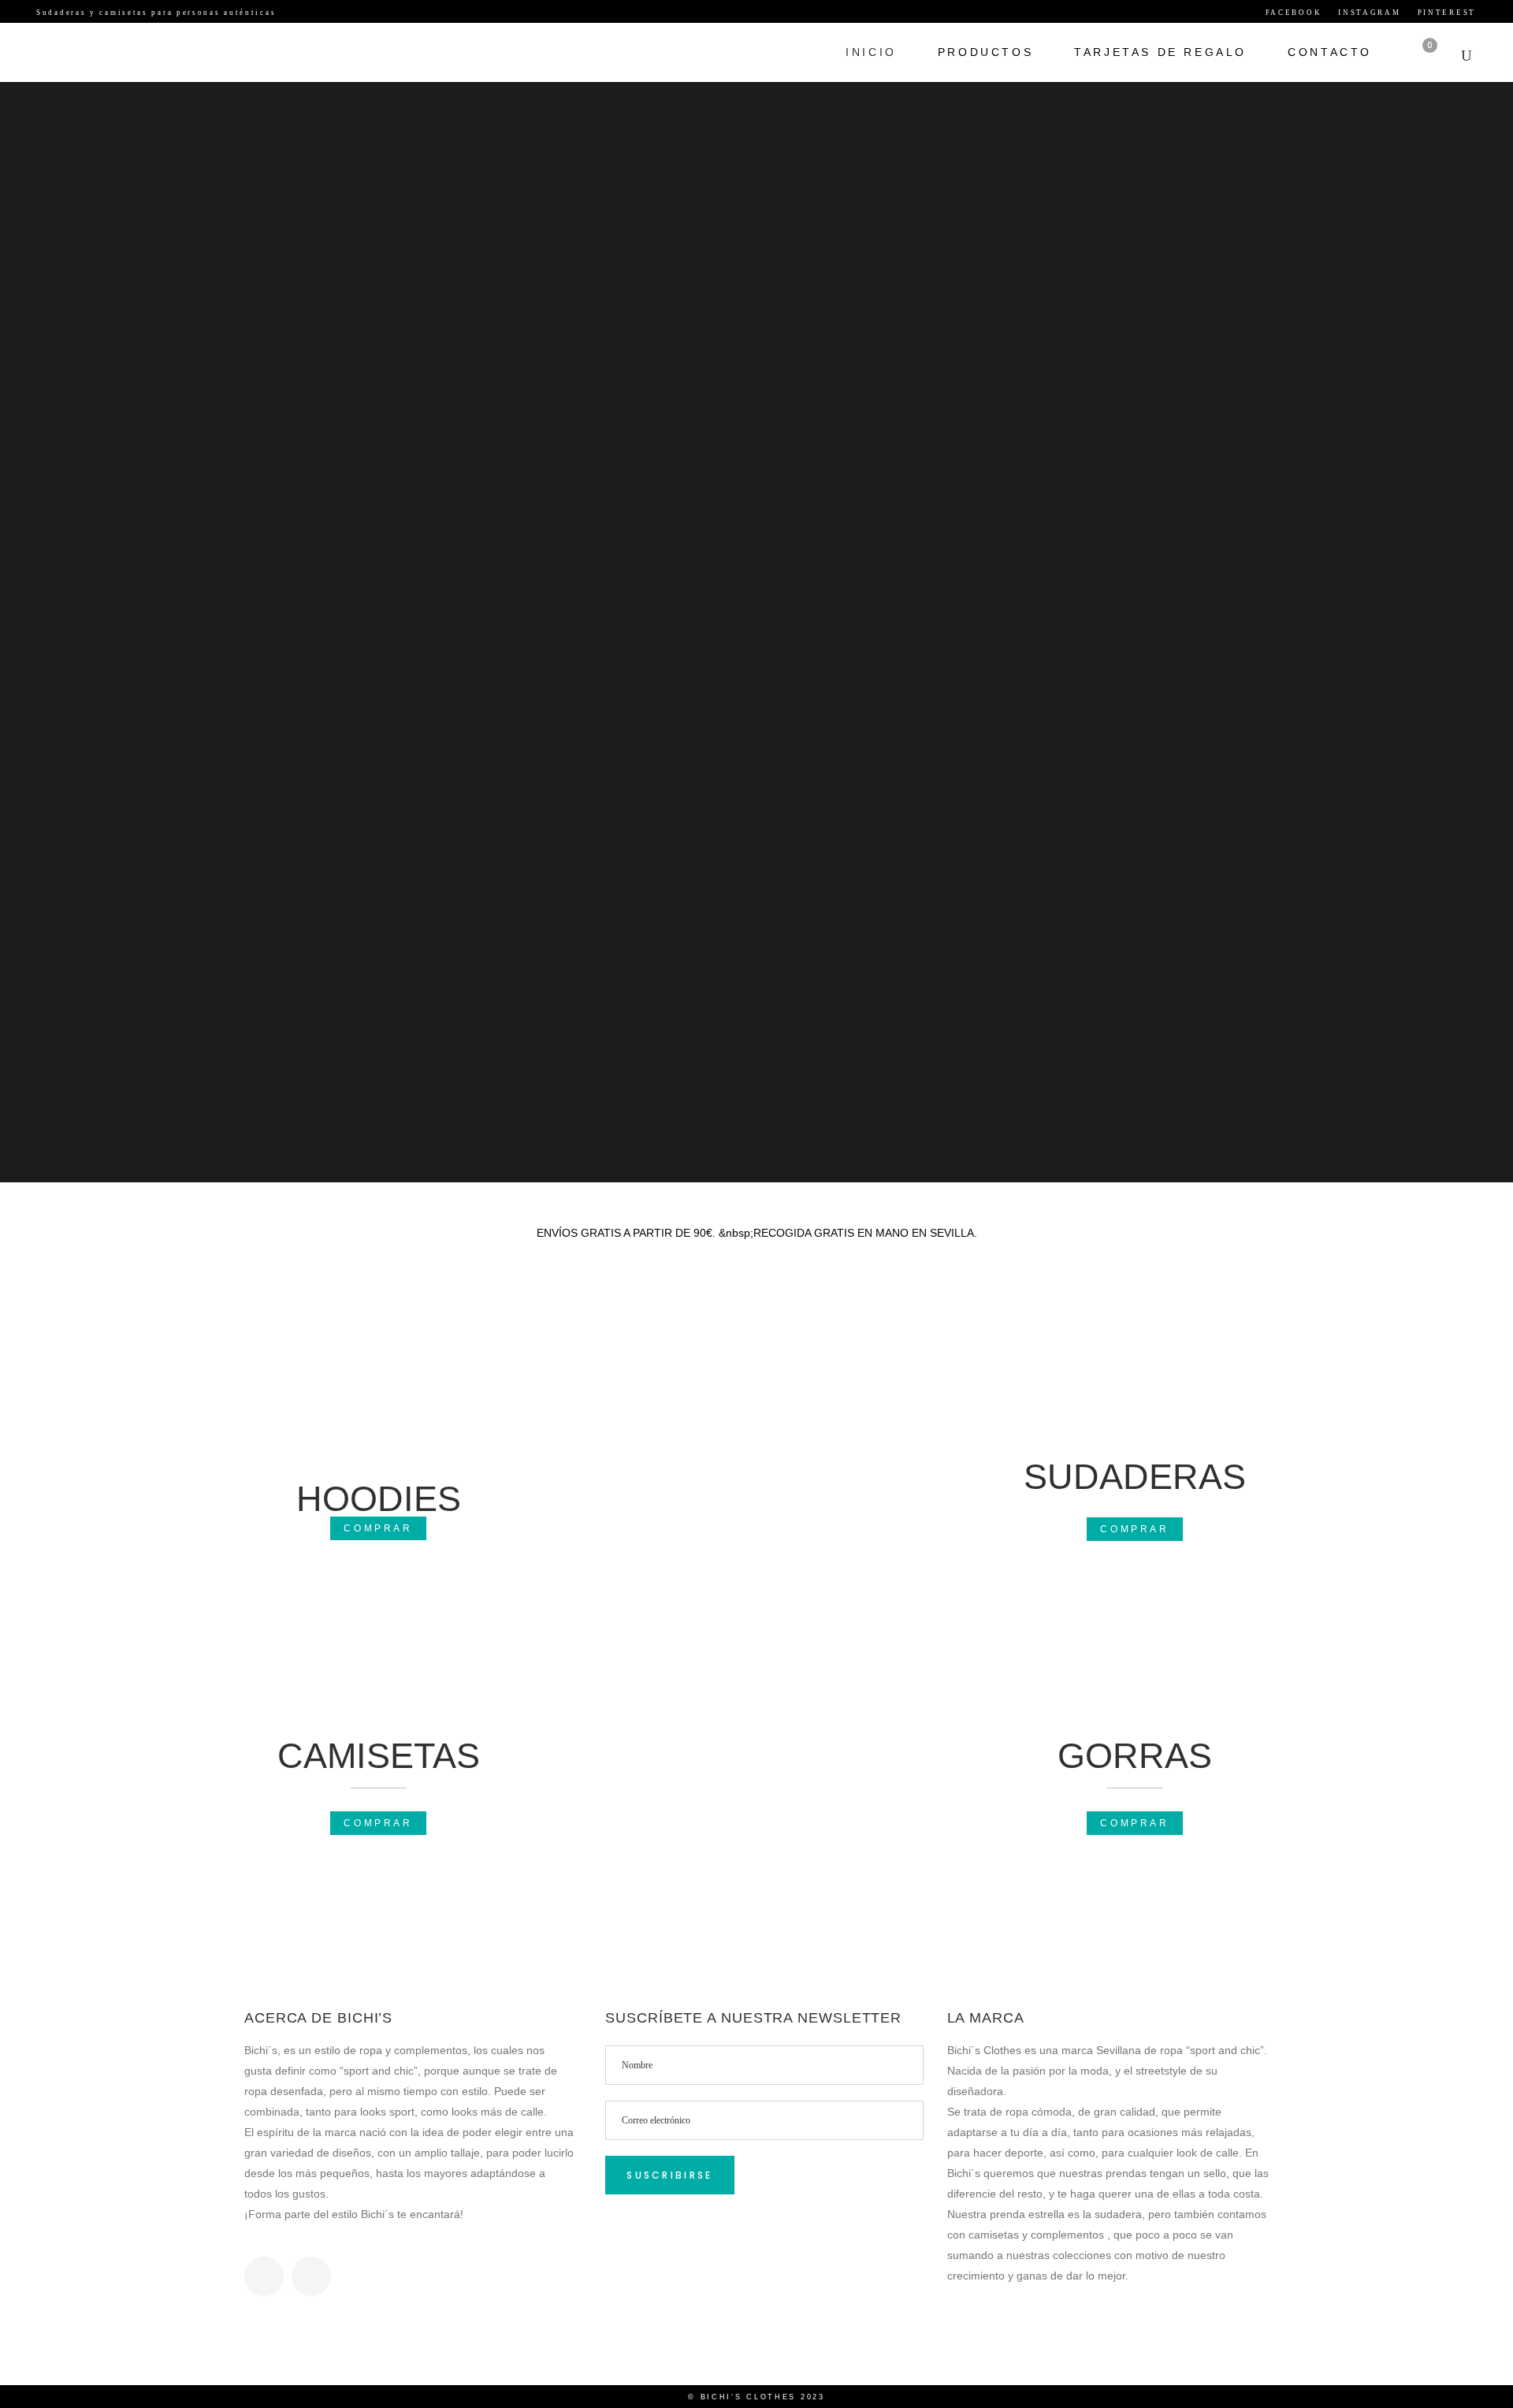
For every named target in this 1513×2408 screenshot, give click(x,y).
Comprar (378, 1528)
